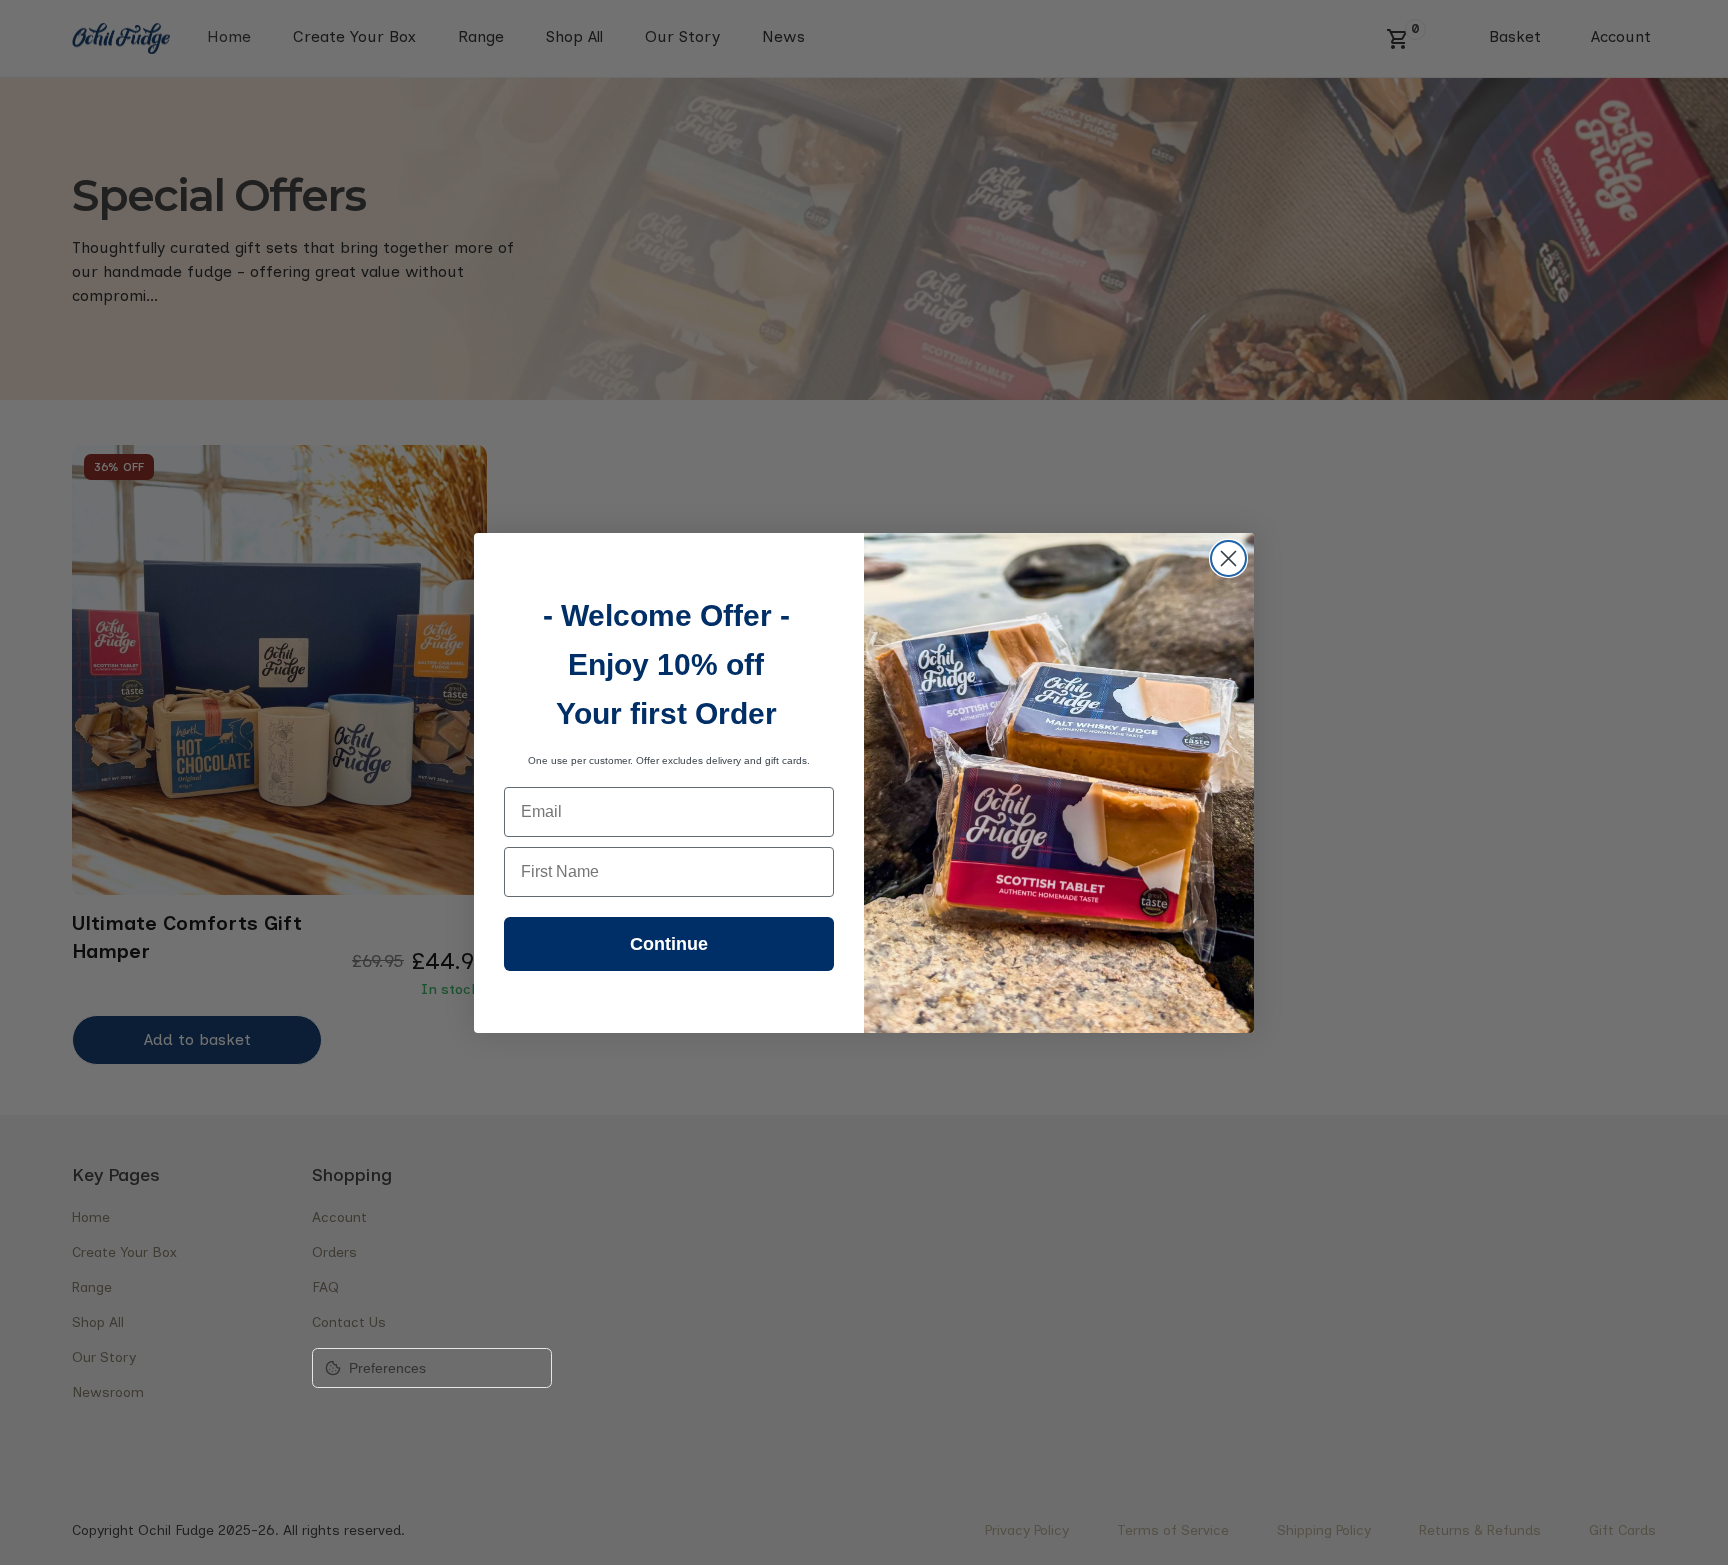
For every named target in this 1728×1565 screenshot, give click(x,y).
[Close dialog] (1228, 558)
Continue (669, 944)
